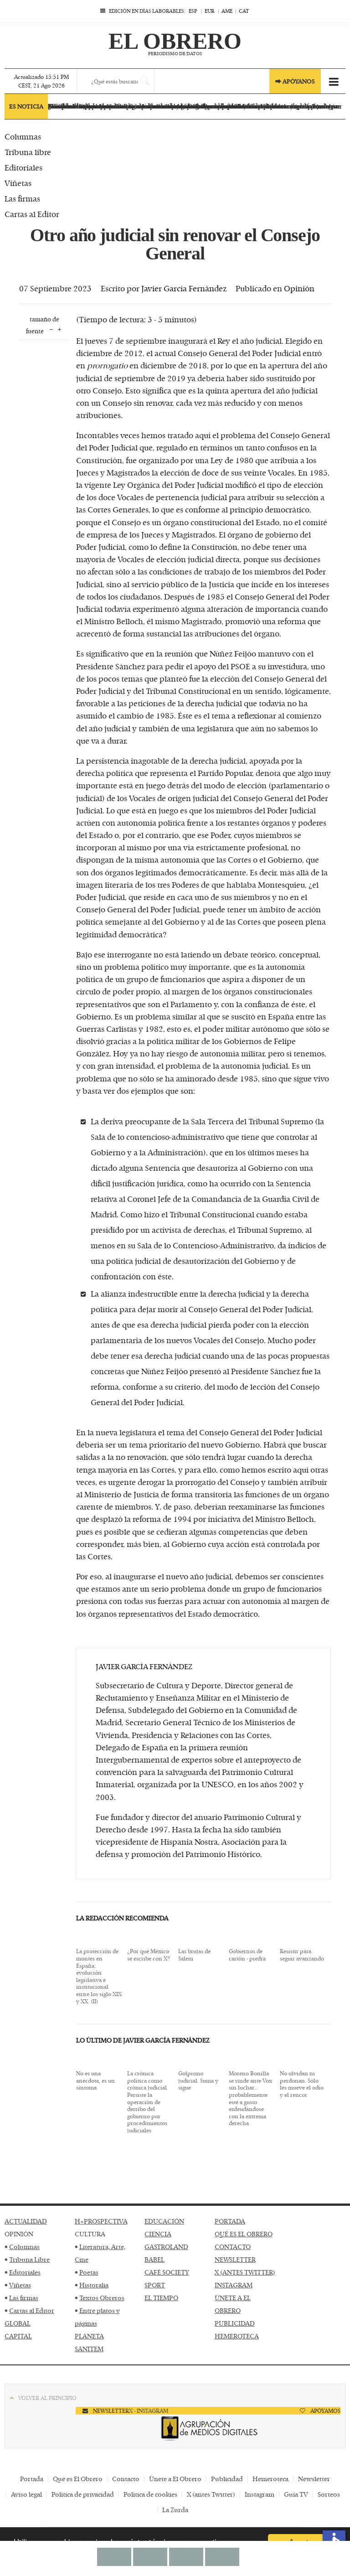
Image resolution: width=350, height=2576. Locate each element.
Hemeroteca (270, 2479)
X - (133, 2410)
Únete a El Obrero (175, 2479)
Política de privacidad (83, 2494)
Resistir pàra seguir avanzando (302, 1955)
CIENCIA (158, 2234)
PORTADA (230, 2221)
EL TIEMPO (161, 2298)
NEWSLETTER (235, 2259)
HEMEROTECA (237, 2336)
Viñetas (20, 2285)
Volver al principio (47, 2398)
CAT (244, 11)
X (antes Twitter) (211, 2494)
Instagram (260, 2494)
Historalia (94, 2285)
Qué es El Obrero (78, 2479)
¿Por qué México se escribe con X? (149, 1955)
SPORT (155, 2285)
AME (227, 11)
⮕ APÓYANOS (295, 81)
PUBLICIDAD (235, 2323)
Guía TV (296, 2494)
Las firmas (24, 2298)
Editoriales (25, 2272)
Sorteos (329, 2494)
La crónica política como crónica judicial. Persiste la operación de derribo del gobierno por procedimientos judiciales (148, 2102)
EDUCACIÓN (164, 2221)
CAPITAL (18, 2336)
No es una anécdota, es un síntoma (95, 2081)
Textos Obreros (102, 2298)
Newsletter (314, 2479)
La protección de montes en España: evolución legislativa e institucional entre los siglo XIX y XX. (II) (99, 1976)
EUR (209, 11)
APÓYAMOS (325, 2410)
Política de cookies (150, 2494)
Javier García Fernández (184, 288)
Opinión (299, 288)
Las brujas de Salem (194, 1955)
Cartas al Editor (32, 2310)
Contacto (126, 2479)
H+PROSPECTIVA (101, 2221)
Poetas (89, 2272)
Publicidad (227, 2479)
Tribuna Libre (29, 2259)
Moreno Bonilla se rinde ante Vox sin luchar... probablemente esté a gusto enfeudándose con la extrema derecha (250, 2098)
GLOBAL (18, 2323)
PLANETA (89, 2336)
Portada (32, 2479)
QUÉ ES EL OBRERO (244, 2234)
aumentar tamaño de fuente (59, 328)
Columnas (24, 2247)
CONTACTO (233, 2247)
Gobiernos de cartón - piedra (247, 1955)
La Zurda (175, 2510)
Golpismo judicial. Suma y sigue (198, 2081)
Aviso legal (26, 2494)
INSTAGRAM (234, 2285)
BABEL (154, 2259)
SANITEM (89, 2349)
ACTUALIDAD (26, 2221)
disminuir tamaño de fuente (51, 328)
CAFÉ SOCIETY (167, 2272)
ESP (193, 11)
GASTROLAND (166, 2247)
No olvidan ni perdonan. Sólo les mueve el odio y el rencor (302, 2084)
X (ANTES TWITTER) (245, 2272)
